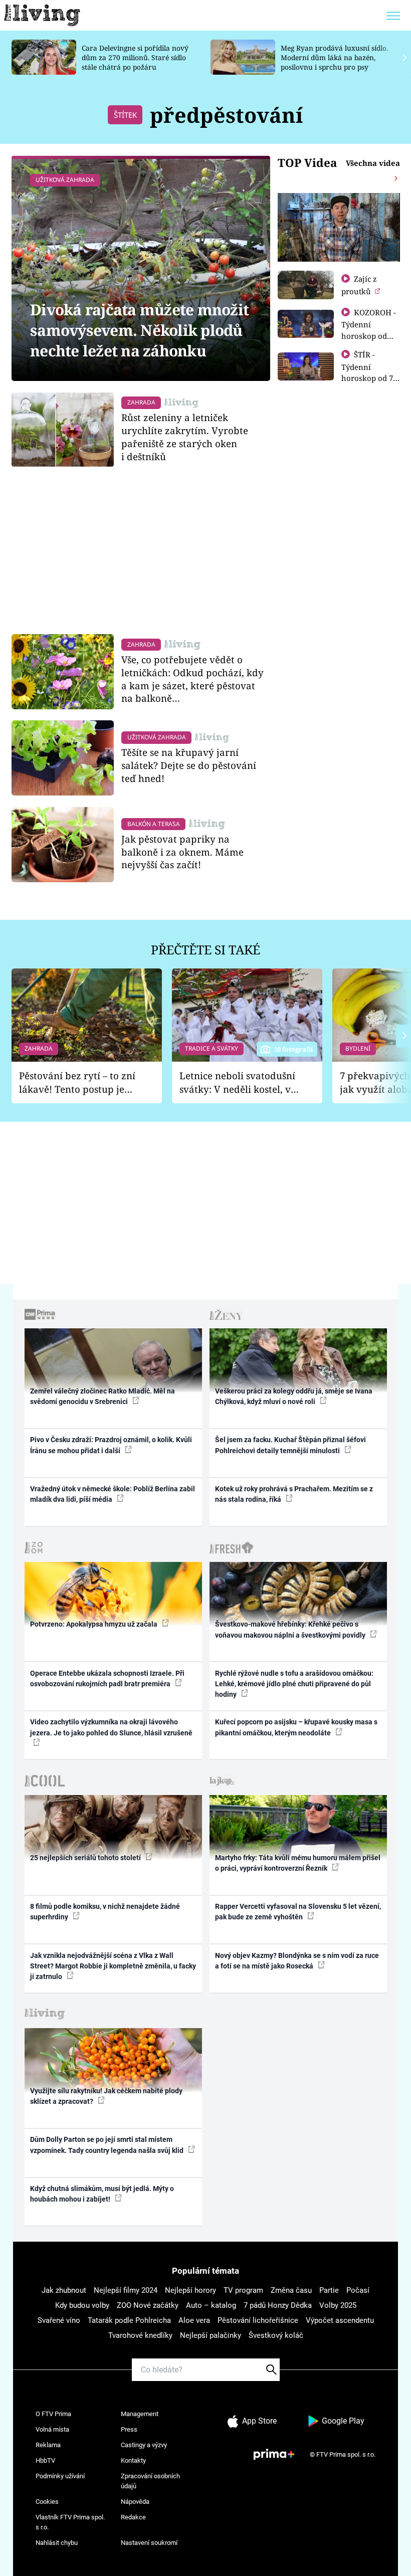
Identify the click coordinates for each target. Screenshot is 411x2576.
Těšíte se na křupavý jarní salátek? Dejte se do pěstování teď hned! (189, 765)
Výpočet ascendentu (340, 2320)
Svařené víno (59, 2320)
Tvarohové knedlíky (140, 2335)
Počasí (358, 2290)
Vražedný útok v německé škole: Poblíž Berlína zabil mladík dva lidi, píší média (113, 1494)
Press (129, 2429)
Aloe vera (194, 2320)
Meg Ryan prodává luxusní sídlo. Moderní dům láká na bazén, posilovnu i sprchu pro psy (334, 57)
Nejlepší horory (190, 2290)
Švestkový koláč (276, 2335)
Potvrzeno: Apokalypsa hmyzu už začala (94, 1624)
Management (140, 2414)
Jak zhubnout (64, 2290)
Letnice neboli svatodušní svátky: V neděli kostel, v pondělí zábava (237, 1082)
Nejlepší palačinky (211, 2335)
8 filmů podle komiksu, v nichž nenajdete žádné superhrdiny (105, 1912)
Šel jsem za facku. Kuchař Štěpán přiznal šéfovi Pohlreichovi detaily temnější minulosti (290, 1445)
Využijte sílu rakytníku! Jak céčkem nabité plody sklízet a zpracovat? (106, 2096)
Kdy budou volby (82, 2305)
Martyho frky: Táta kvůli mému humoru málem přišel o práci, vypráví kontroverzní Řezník (298, 1863)
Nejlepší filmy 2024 (126, 2290)
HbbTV (45, 2460)
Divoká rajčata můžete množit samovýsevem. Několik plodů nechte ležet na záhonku (139, 330)
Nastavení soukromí (149, 2543)
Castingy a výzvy (144, 2445)
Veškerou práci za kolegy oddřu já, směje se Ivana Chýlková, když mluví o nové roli (294, 1396)
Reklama (48, 2445)
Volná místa (52, 2429)
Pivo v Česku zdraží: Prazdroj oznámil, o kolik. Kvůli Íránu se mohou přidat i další (111, 1445)
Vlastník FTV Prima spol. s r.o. (70, 2522)
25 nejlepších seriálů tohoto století (86, 1858)
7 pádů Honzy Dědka (278, 2305)
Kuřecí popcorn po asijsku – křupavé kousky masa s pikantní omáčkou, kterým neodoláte (296, 1727)
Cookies (47, 2502)
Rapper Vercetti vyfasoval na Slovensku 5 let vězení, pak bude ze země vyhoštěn (298, 1912)
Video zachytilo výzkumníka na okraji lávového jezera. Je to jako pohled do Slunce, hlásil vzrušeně (111, 1727)
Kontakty (133, 2460)
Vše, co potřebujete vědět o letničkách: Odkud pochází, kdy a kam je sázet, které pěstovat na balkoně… (192, 679)
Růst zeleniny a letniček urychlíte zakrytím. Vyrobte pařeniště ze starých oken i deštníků (185, 437)
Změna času (291, 2290)
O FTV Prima (53, 2414)
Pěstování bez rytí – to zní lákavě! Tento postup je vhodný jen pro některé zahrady (77, 1082)
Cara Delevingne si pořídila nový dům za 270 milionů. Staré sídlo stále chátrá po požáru (135, 57)
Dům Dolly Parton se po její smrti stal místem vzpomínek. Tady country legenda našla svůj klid (108, 2145)
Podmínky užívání (60, 2476)
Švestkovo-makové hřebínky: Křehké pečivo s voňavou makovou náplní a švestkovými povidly (291, 1629)
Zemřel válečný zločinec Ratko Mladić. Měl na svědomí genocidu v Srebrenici (102, 1396)
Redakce (133, 2517)
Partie (329, 2290)
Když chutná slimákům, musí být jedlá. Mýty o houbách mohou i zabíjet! (102, 2194)
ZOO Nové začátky (148, 2305)
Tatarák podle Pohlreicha (129, 2320)
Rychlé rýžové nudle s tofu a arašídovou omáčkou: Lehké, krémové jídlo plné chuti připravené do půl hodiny (294, 1684)
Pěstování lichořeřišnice (258, 2320)
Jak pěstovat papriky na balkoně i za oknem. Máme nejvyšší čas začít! (182, 852)
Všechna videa (373, 163)
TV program (243, 2290)
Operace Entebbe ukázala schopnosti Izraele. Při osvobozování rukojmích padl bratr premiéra (107, 1678)
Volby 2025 (338, 2305)
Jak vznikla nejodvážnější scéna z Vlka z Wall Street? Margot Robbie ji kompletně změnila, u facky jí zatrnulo (113, 1966)
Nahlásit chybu (57, 2543)
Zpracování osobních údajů (150, 2481)
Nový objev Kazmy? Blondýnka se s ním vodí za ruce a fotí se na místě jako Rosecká (297, 1961)
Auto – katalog (211, 2305)
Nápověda (135, 2502)
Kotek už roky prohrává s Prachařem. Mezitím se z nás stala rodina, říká (294, 1494)
